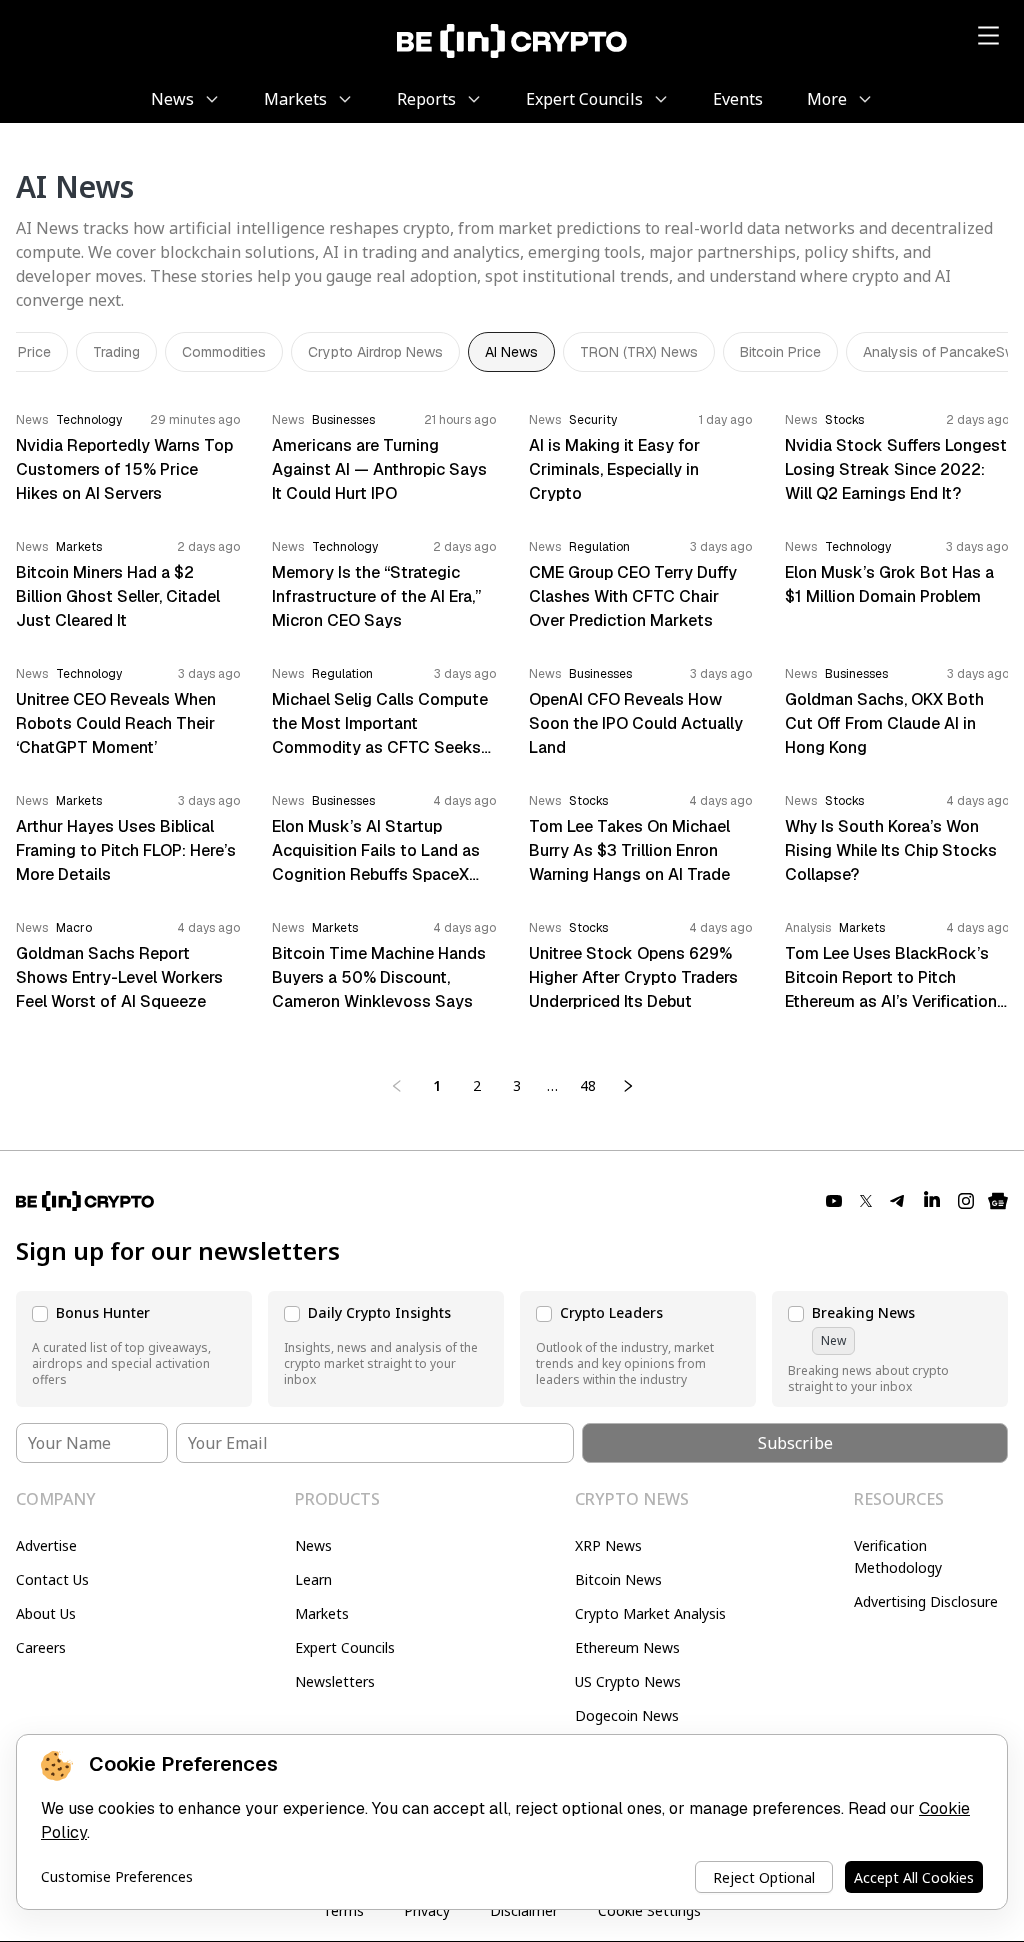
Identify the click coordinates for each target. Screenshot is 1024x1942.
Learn (313, 1579)
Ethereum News (627, 1647)
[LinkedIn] (932, 1201)
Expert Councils (345, 1647)
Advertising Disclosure (926, 1601)
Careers (41, 1647)
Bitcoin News (618, 1579)
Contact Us (52, 1579)
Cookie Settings (649, 1910)
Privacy (427, 1910)
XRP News (608, 1545)
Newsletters (335, 1681)
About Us (46, 1613)
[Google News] (998, 1201)
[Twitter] (866, 1201)
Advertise (46, 1545)
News (313, 1545)
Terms (343, 1910)
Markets (322, 1613)
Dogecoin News (627, 1715)
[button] (134, 1349)
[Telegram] (898, 1201)
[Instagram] (966, 1201)
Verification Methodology (898, 1556)
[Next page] (628, 1086)
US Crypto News (628, 1681)
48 (588, 1085)
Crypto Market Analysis (650, 1613)
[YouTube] (834, 1201)
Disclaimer (524, 1910)
